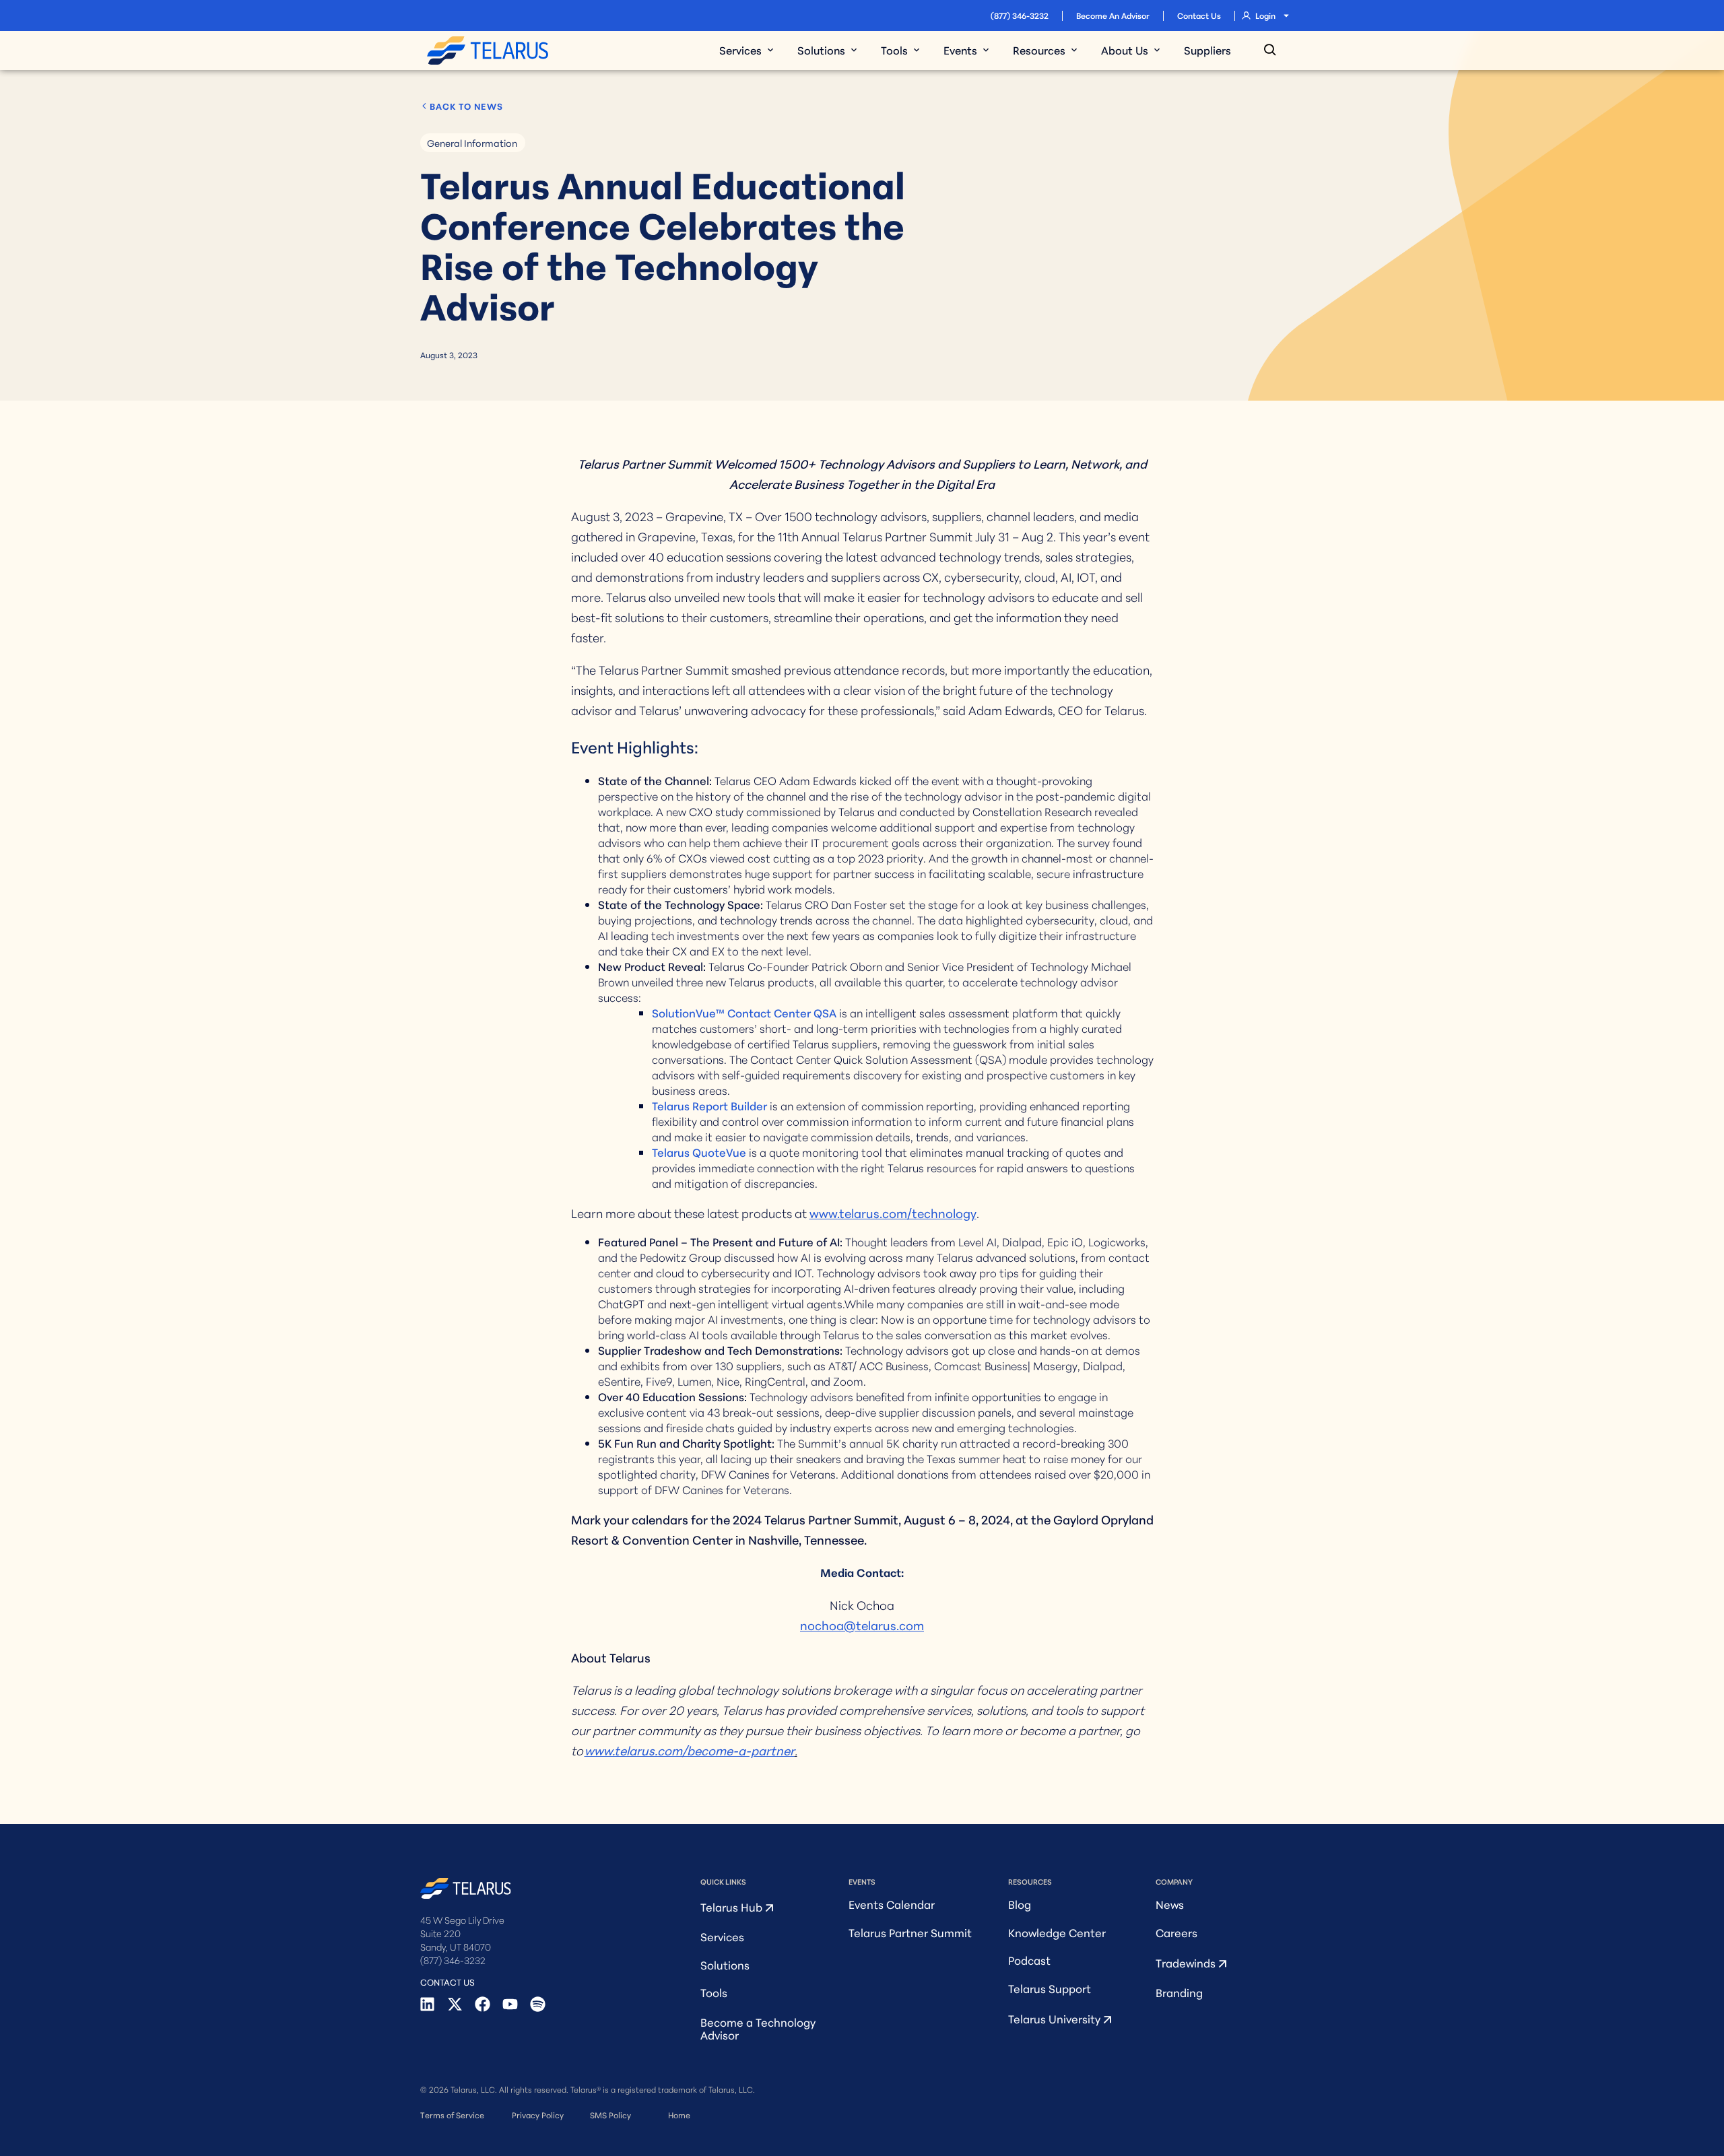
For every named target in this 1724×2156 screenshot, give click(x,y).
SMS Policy (610, 2115)
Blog (1020, 1904)
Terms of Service (452, 2115)
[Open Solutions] (854, 50)
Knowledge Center (1057, 1932)
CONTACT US (447, 1982)
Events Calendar (892, 1904)
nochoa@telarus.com (862, 1625)
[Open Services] (770, 50)
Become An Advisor (1113, 15)
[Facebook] (483, 2004)
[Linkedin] (427, 2004)
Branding (1179, 1992)
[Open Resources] (1074, 50)
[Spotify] (538, 2004)
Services (722, 1936)
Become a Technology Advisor (758, 2028)
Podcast (1029, 1960)
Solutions (725, 1964)
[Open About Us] (1157, 50)
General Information (472, 143)
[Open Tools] (917, 50)
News (1170, 1904)
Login (1265, 15)
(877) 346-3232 (1020, 15)
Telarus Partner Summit (910, 1932)
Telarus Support (1050, 1988)
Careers (1176, 1932)
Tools (714, 1992)
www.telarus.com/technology (893, 1213)
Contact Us (1199, 15)
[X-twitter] (455, 2004)
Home (679, 2115)
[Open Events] (986, 50)
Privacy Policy (538, 2115)
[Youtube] (510, 2004)
